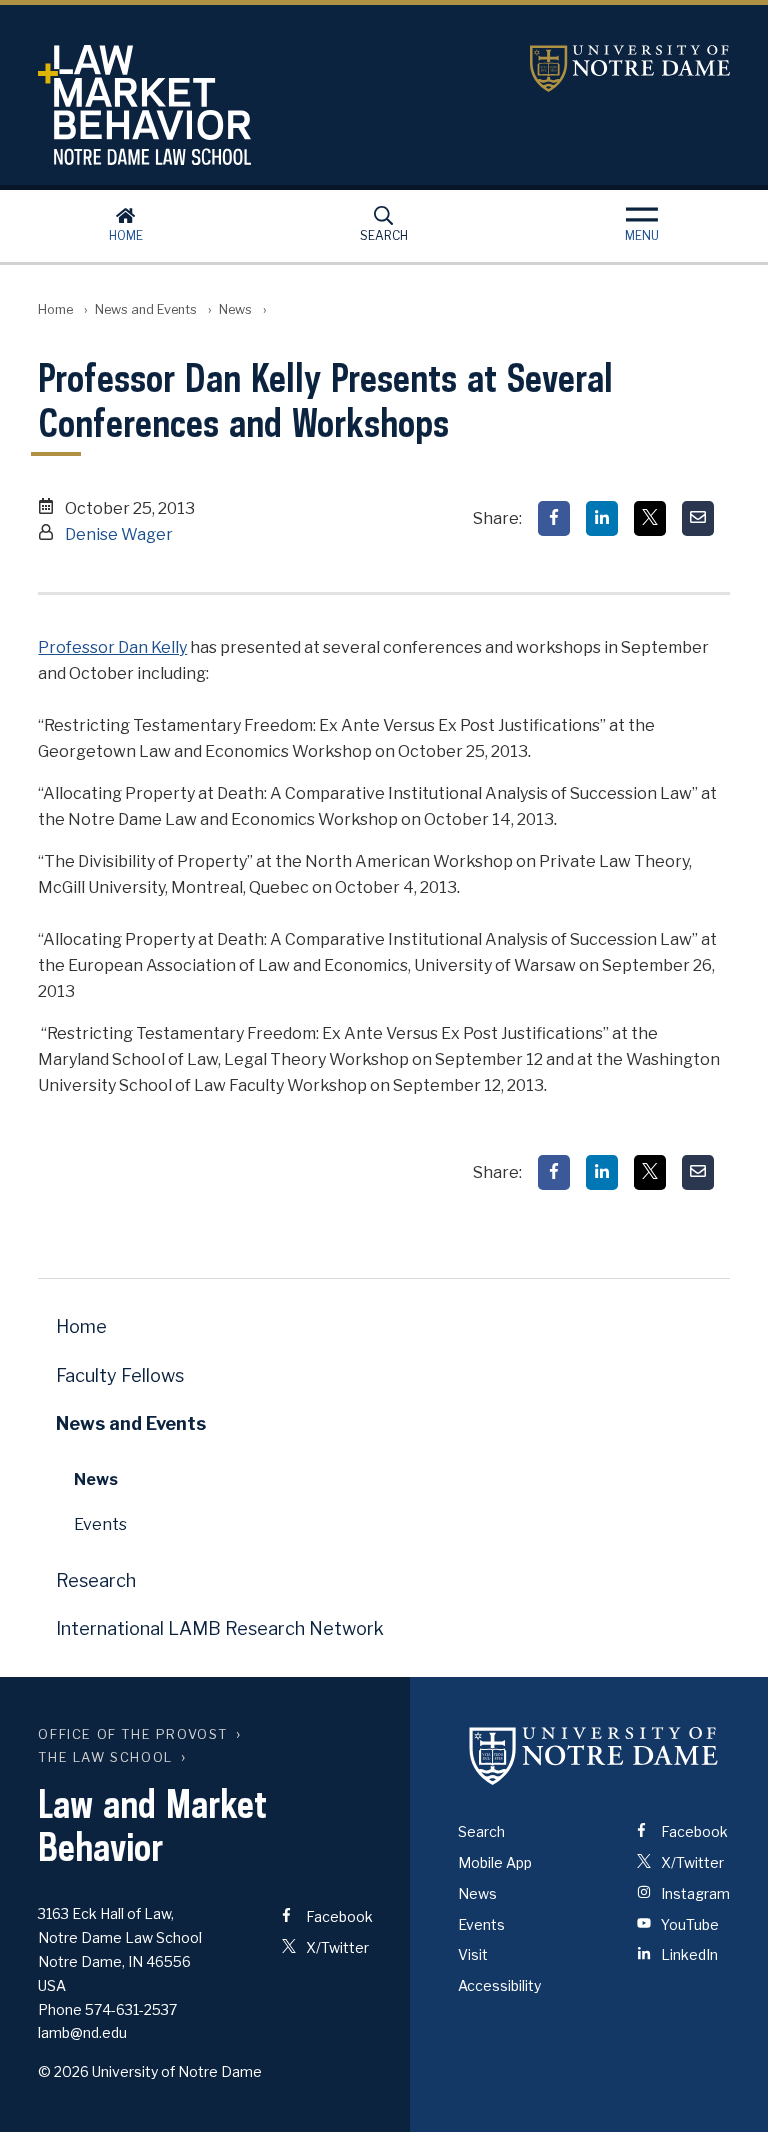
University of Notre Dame (630, 68)
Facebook (338, 1916)
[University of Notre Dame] (594, 1755)
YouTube (688, 1924)
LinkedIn (688, 1954)
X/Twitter (336, 1947)
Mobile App (495, 1862)
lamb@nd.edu (82, 2032)
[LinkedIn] (602, 518)
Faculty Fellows (120, 1375)
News (235, 309)
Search (384, 235)
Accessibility (499, 1985)
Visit (473, 1954)
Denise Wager (119, 534)
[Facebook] (554, 518)
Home (126, 235)
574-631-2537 (131, 2009)
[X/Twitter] (650, 518)
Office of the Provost (133, 1734)
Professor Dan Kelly (112, 647)
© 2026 (63, 2071)
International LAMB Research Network (220, 1628)
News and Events (146, 309)
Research (96, 1580)
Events (100, 1524)
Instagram (694, 1893)
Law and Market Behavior (222, 105)
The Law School (105, 1757)
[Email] (698, 518)
